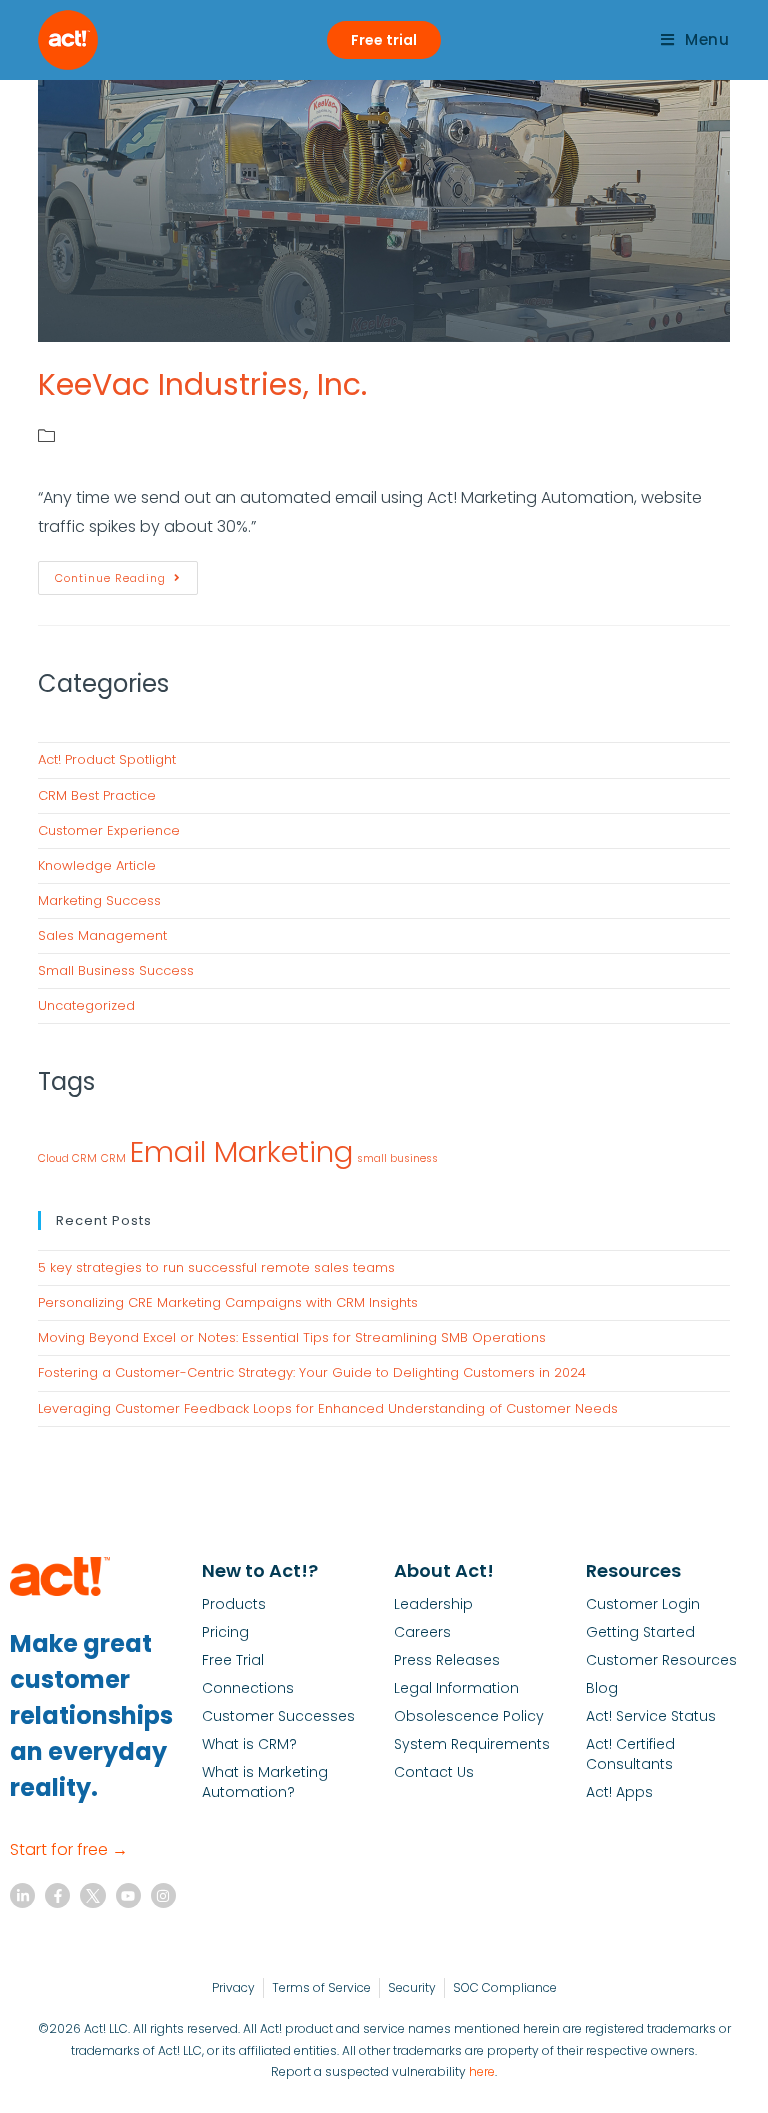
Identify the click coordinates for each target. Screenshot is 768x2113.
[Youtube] (128, 1895)
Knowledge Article (97, 865)
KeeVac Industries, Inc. (202, 384)
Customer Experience (109, 830)
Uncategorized (86, 1005)
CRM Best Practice (97, 795)
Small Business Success (116, 970)
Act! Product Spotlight (107, 759)
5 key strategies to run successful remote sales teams (216, 1267)
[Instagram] (163, 1895)
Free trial (384, 40)
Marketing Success (99, 900)
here (482, 2071)
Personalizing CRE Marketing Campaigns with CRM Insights (228, 1302)
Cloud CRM (67, 1158)
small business (397, 1158)
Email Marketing (241, 1151)
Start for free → (69, 1849)
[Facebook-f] (57, 1895)
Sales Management (102, 935)
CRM (113, 1158)
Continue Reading (126, 573)
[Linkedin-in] (22, 1895)
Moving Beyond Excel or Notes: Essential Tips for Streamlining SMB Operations (292, 1337)
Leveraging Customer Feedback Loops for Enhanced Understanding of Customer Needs (328, 1408)
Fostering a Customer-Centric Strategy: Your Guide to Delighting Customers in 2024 (312, 1372)
